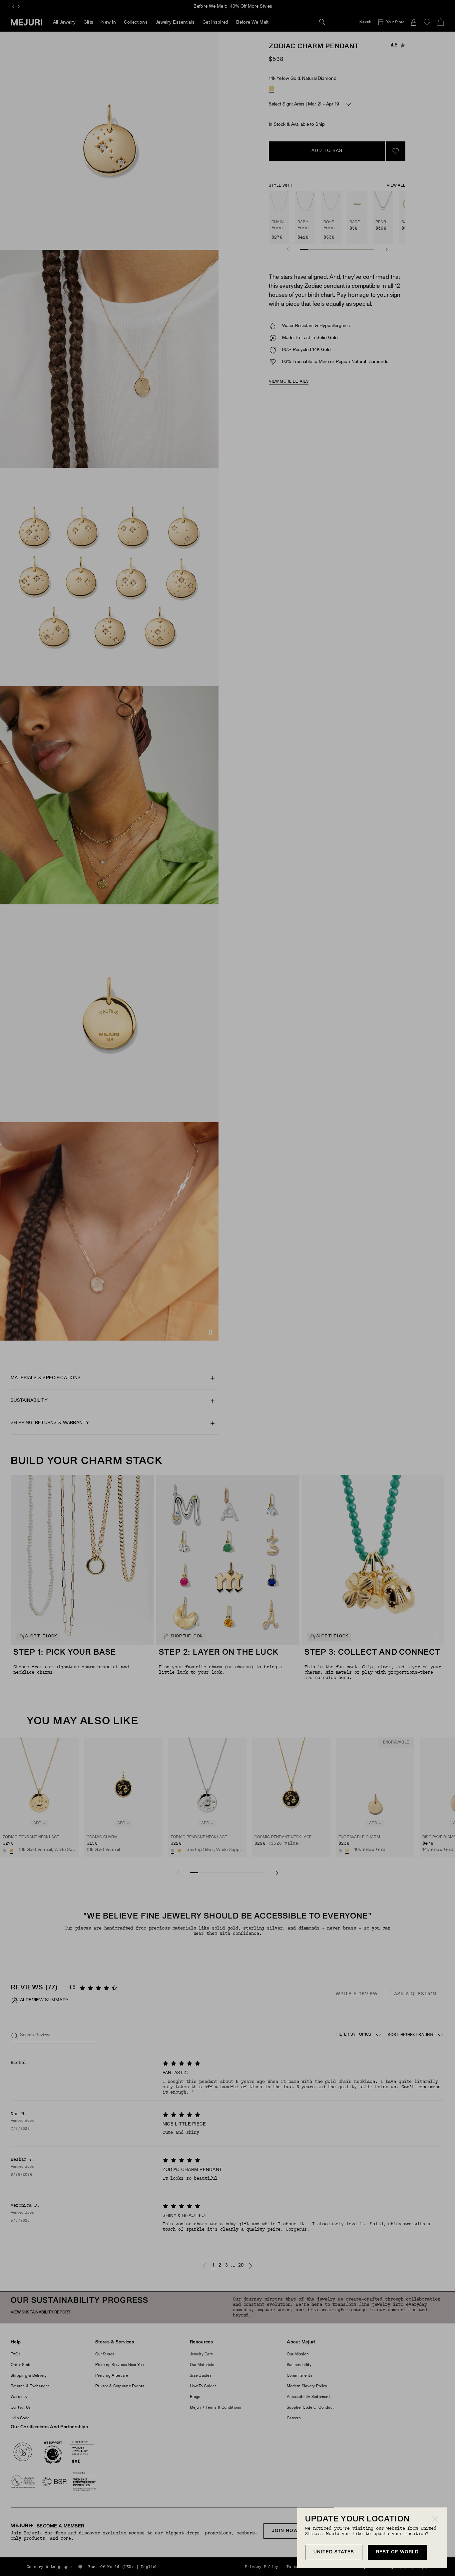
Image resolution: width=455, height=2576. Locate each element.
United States (334, 2552)
